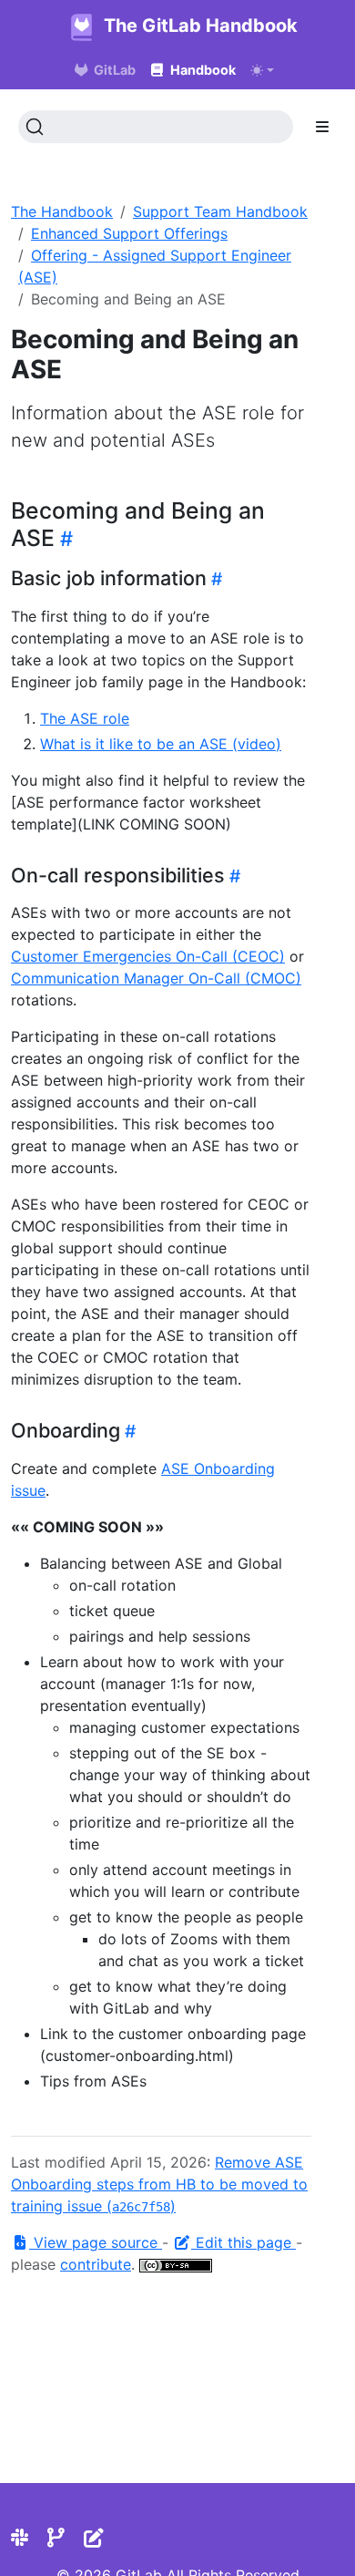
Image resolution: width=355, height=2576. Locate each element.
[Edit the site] (94, 2538)
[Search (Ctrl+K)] (156, 127)
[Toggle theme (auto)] (262, 70)
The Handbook (62, 211)
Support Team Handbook (220, 211)
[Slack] (20, 2538)
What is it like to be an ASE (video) (161, 744)
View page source (96, 2242)
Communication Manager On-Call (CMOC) (156, 978)
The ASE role (85, 718)
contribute (96, 2264)
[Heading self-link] (64, 538)
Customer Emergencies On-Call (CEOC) (148, 956)
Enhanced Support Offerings (129, 233)
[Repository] (56, 2538)
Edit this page (243, 2242)
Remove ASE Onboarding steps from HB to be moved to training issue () (159, 2184)
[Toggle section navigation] (322, 127)
